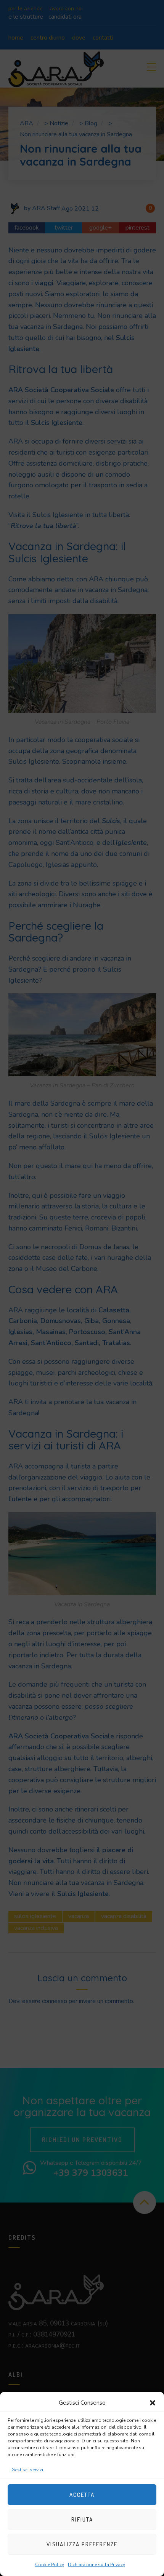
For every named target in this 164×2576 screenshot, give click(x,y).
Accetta (82, 2495)
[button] (153, 2403)
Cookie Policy (50, 2565)
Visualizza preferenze (82, 2544)
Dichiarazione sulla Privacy (96, 2565)
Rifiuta (82, 2519)
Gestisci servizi (27, 2470)
